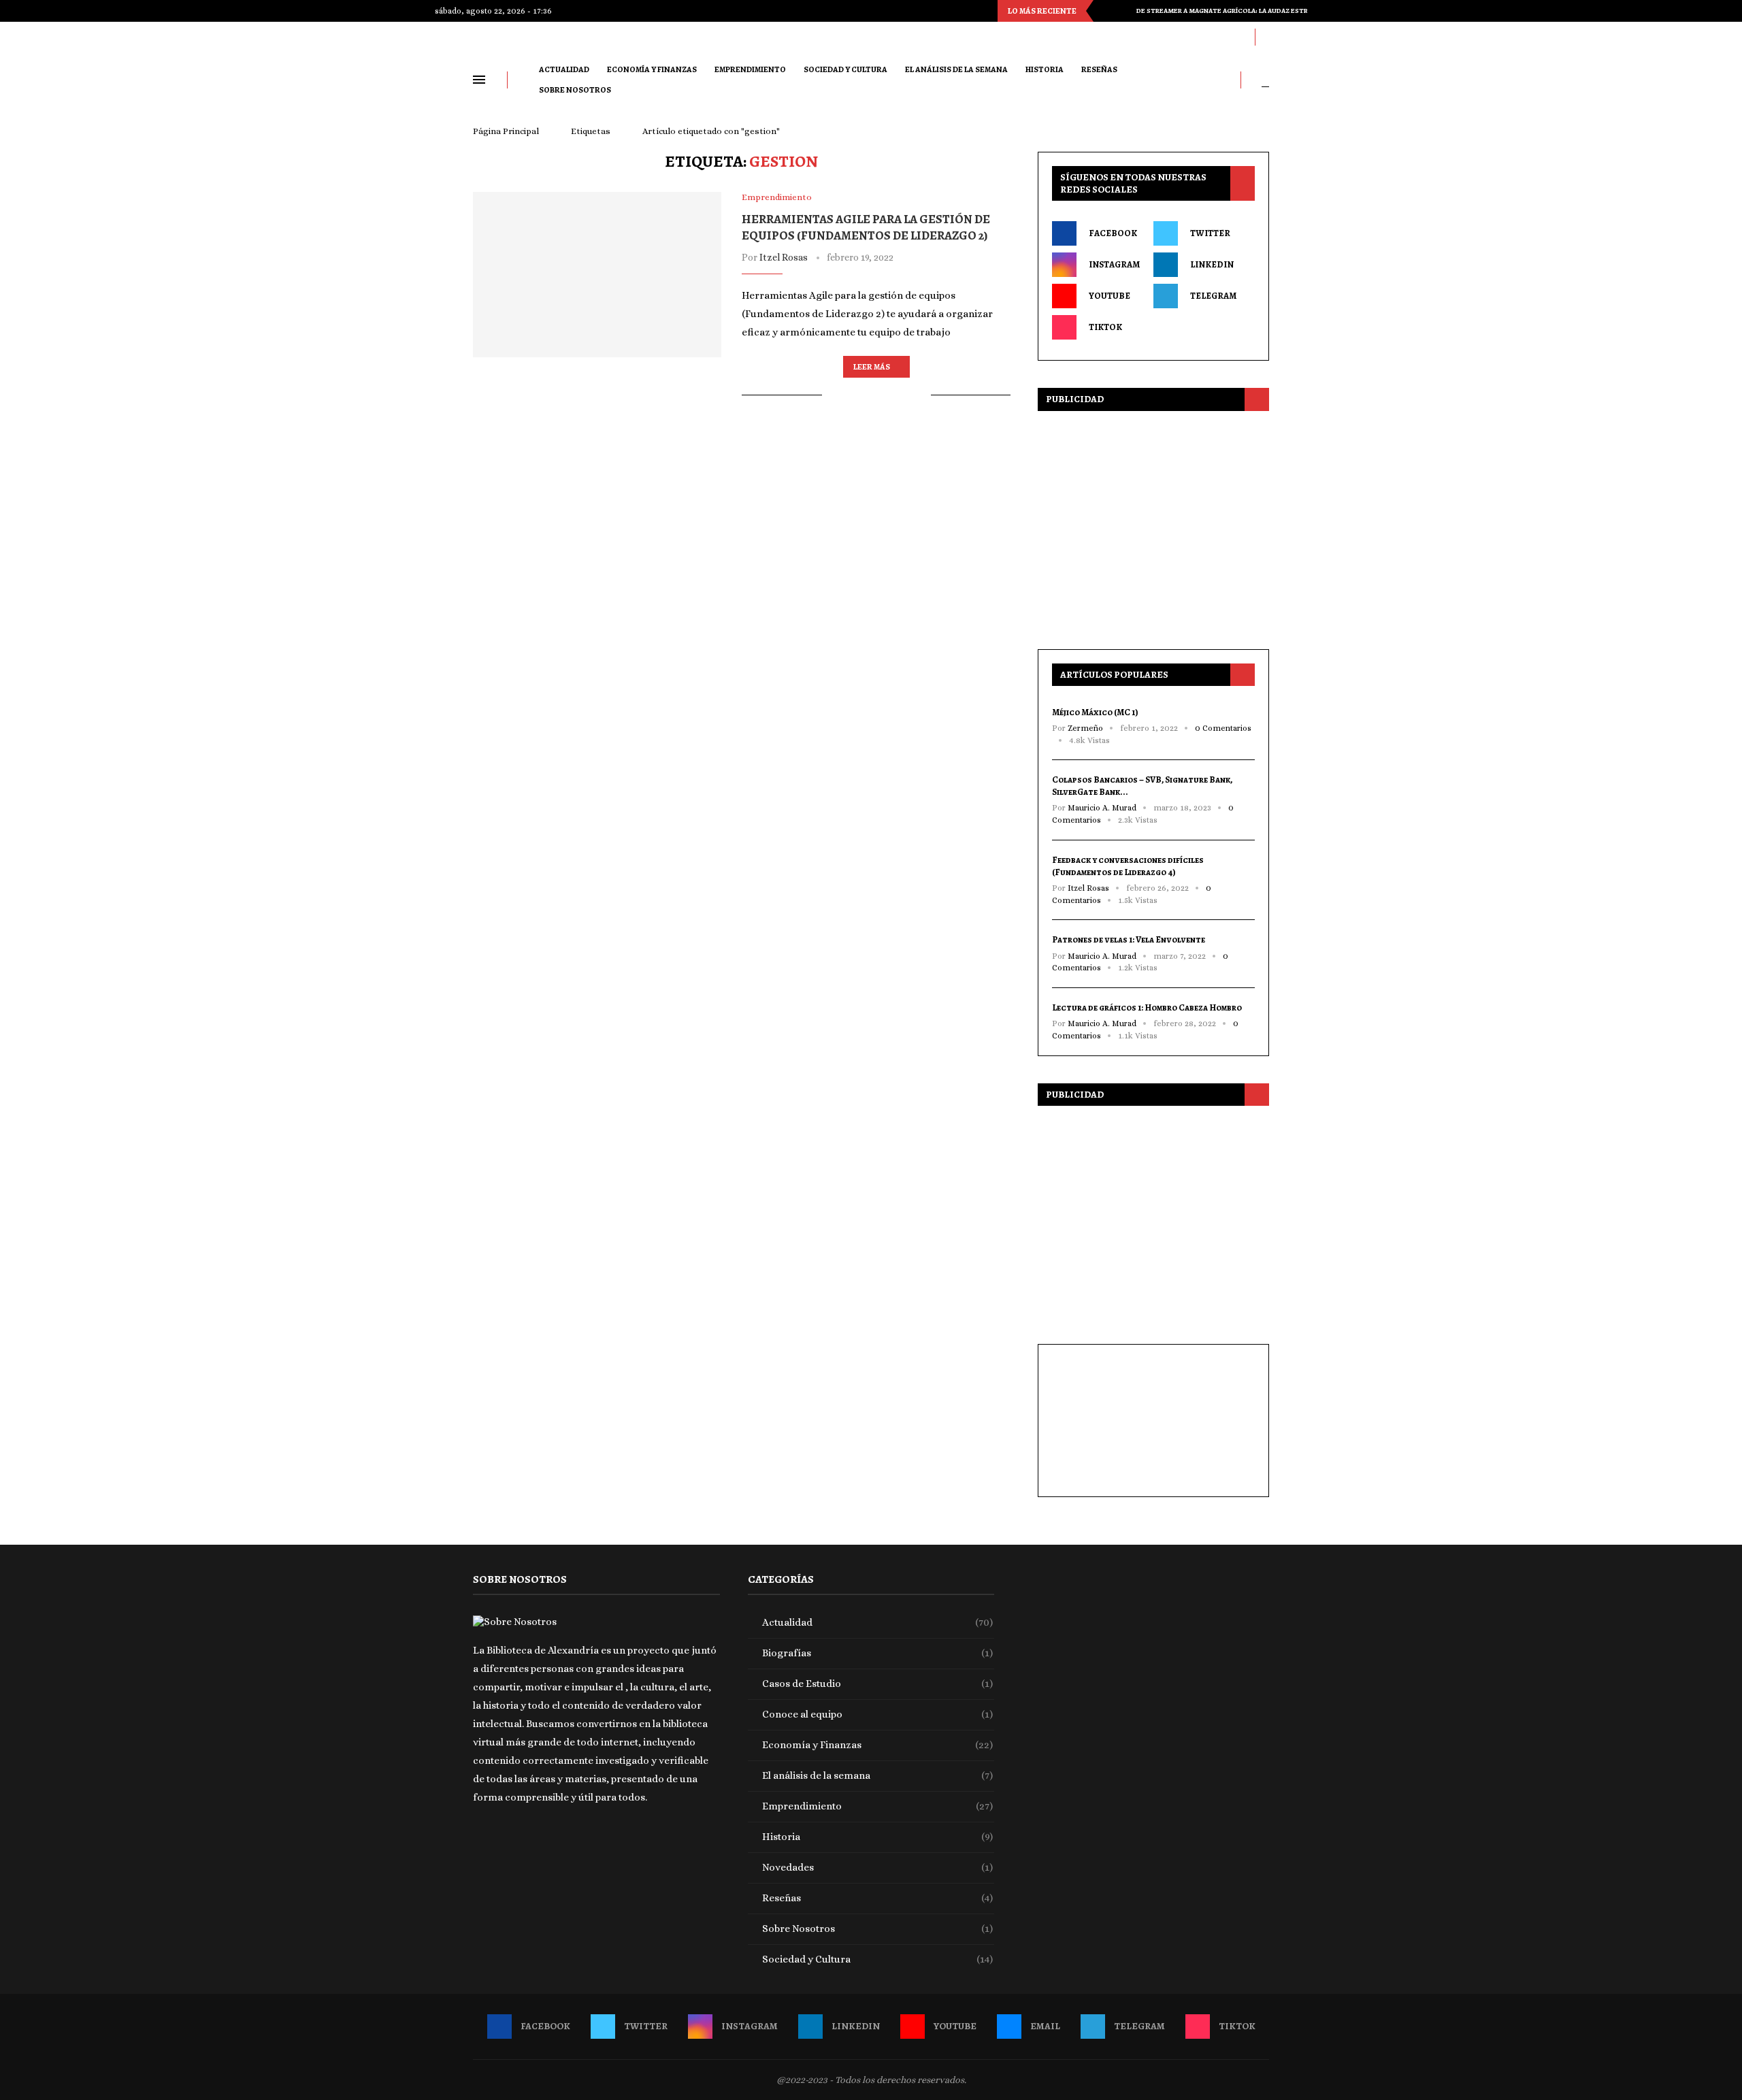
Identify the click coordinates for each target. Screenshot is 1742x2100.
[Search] (1265, 80)
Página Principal (506, 131)
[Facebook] (1102, 37)
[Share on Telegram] (906, 395)
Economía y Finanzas (652, 69)
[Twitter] (1121, 37)
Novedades (878, 1867)
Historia (1045, 69)
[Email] (1197, 37)
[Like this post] (833, 395)
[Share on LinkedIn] (877, 395)
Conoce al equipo (878, 1714)
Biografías (878, 1653)
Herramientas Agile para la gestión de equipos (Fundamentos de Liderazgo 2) (866, 227)
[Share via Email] (920, 395)
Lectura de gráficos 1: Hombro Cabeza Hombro (1147, 1007)
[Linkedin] (1159, 37)
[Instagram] (1140, 37)
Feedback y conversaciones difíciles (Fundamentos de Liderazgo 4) (1128, 866)
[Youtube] (1178, 37)
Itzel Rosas (784, 257)
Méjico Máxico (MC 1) (1095, 712)
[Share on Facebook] (849, 395)
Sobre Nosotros (575, 90)
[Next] (1123, 11)
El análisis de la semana (956, 69)
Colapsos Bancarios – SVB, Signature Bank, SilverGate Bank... (1142, 786)
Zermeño (1085, 728)
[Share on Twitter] (863, 395)
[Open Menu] (479, 80)
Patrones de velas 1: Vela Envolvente (1129, 939)
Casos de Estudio (878, 1684)
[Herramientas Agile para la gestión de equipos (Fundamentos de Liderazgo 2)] (597, 275)
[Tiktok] (1235, 37)
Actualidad (564, 69)
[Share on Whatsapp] (892, 395)
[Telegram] (1216, 37)
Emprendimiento (750, 69)
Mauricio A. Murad (1102, 808)
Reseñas (1099, 69)
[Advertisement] (1153, 527)
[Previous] (1106, 11)
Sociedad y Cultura (845, 69)
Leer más (872, 367)
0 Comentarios (1223, 728)
